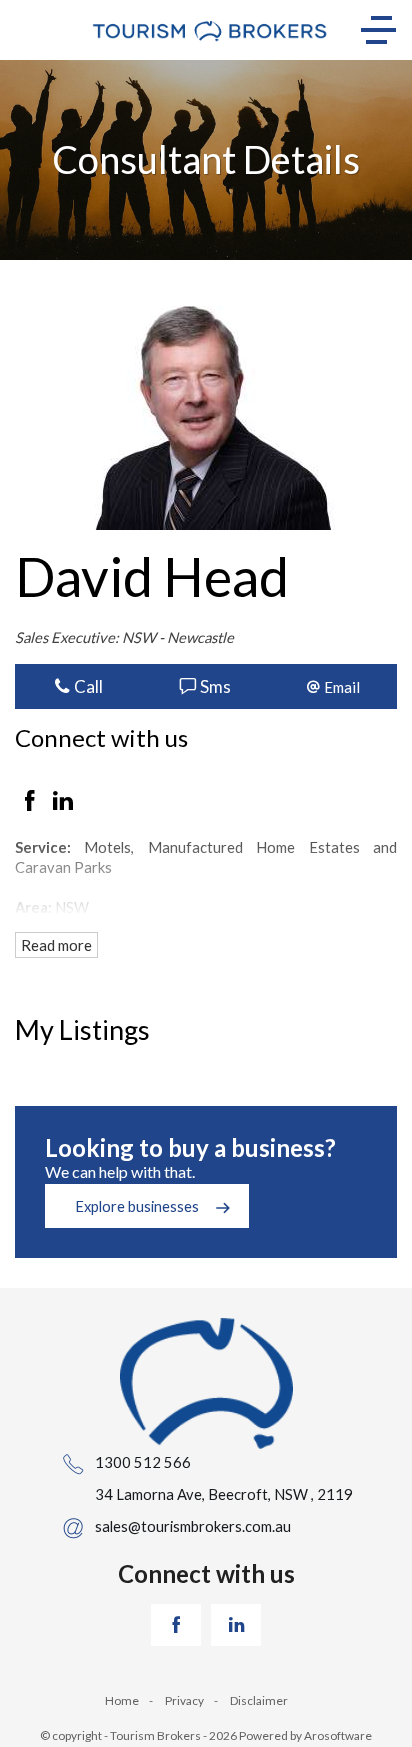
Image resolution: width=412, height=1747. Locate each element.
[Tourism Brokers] (210, 30)
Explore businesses (137, 1206)
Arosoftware (338, 1735)
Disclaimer (259, 1700)
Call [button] (87, 686)
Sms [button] (214, 686)
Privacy (184, 1700)
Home (122, 1700)
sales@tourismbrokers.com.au (193, 1526)
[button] (333, 686)
